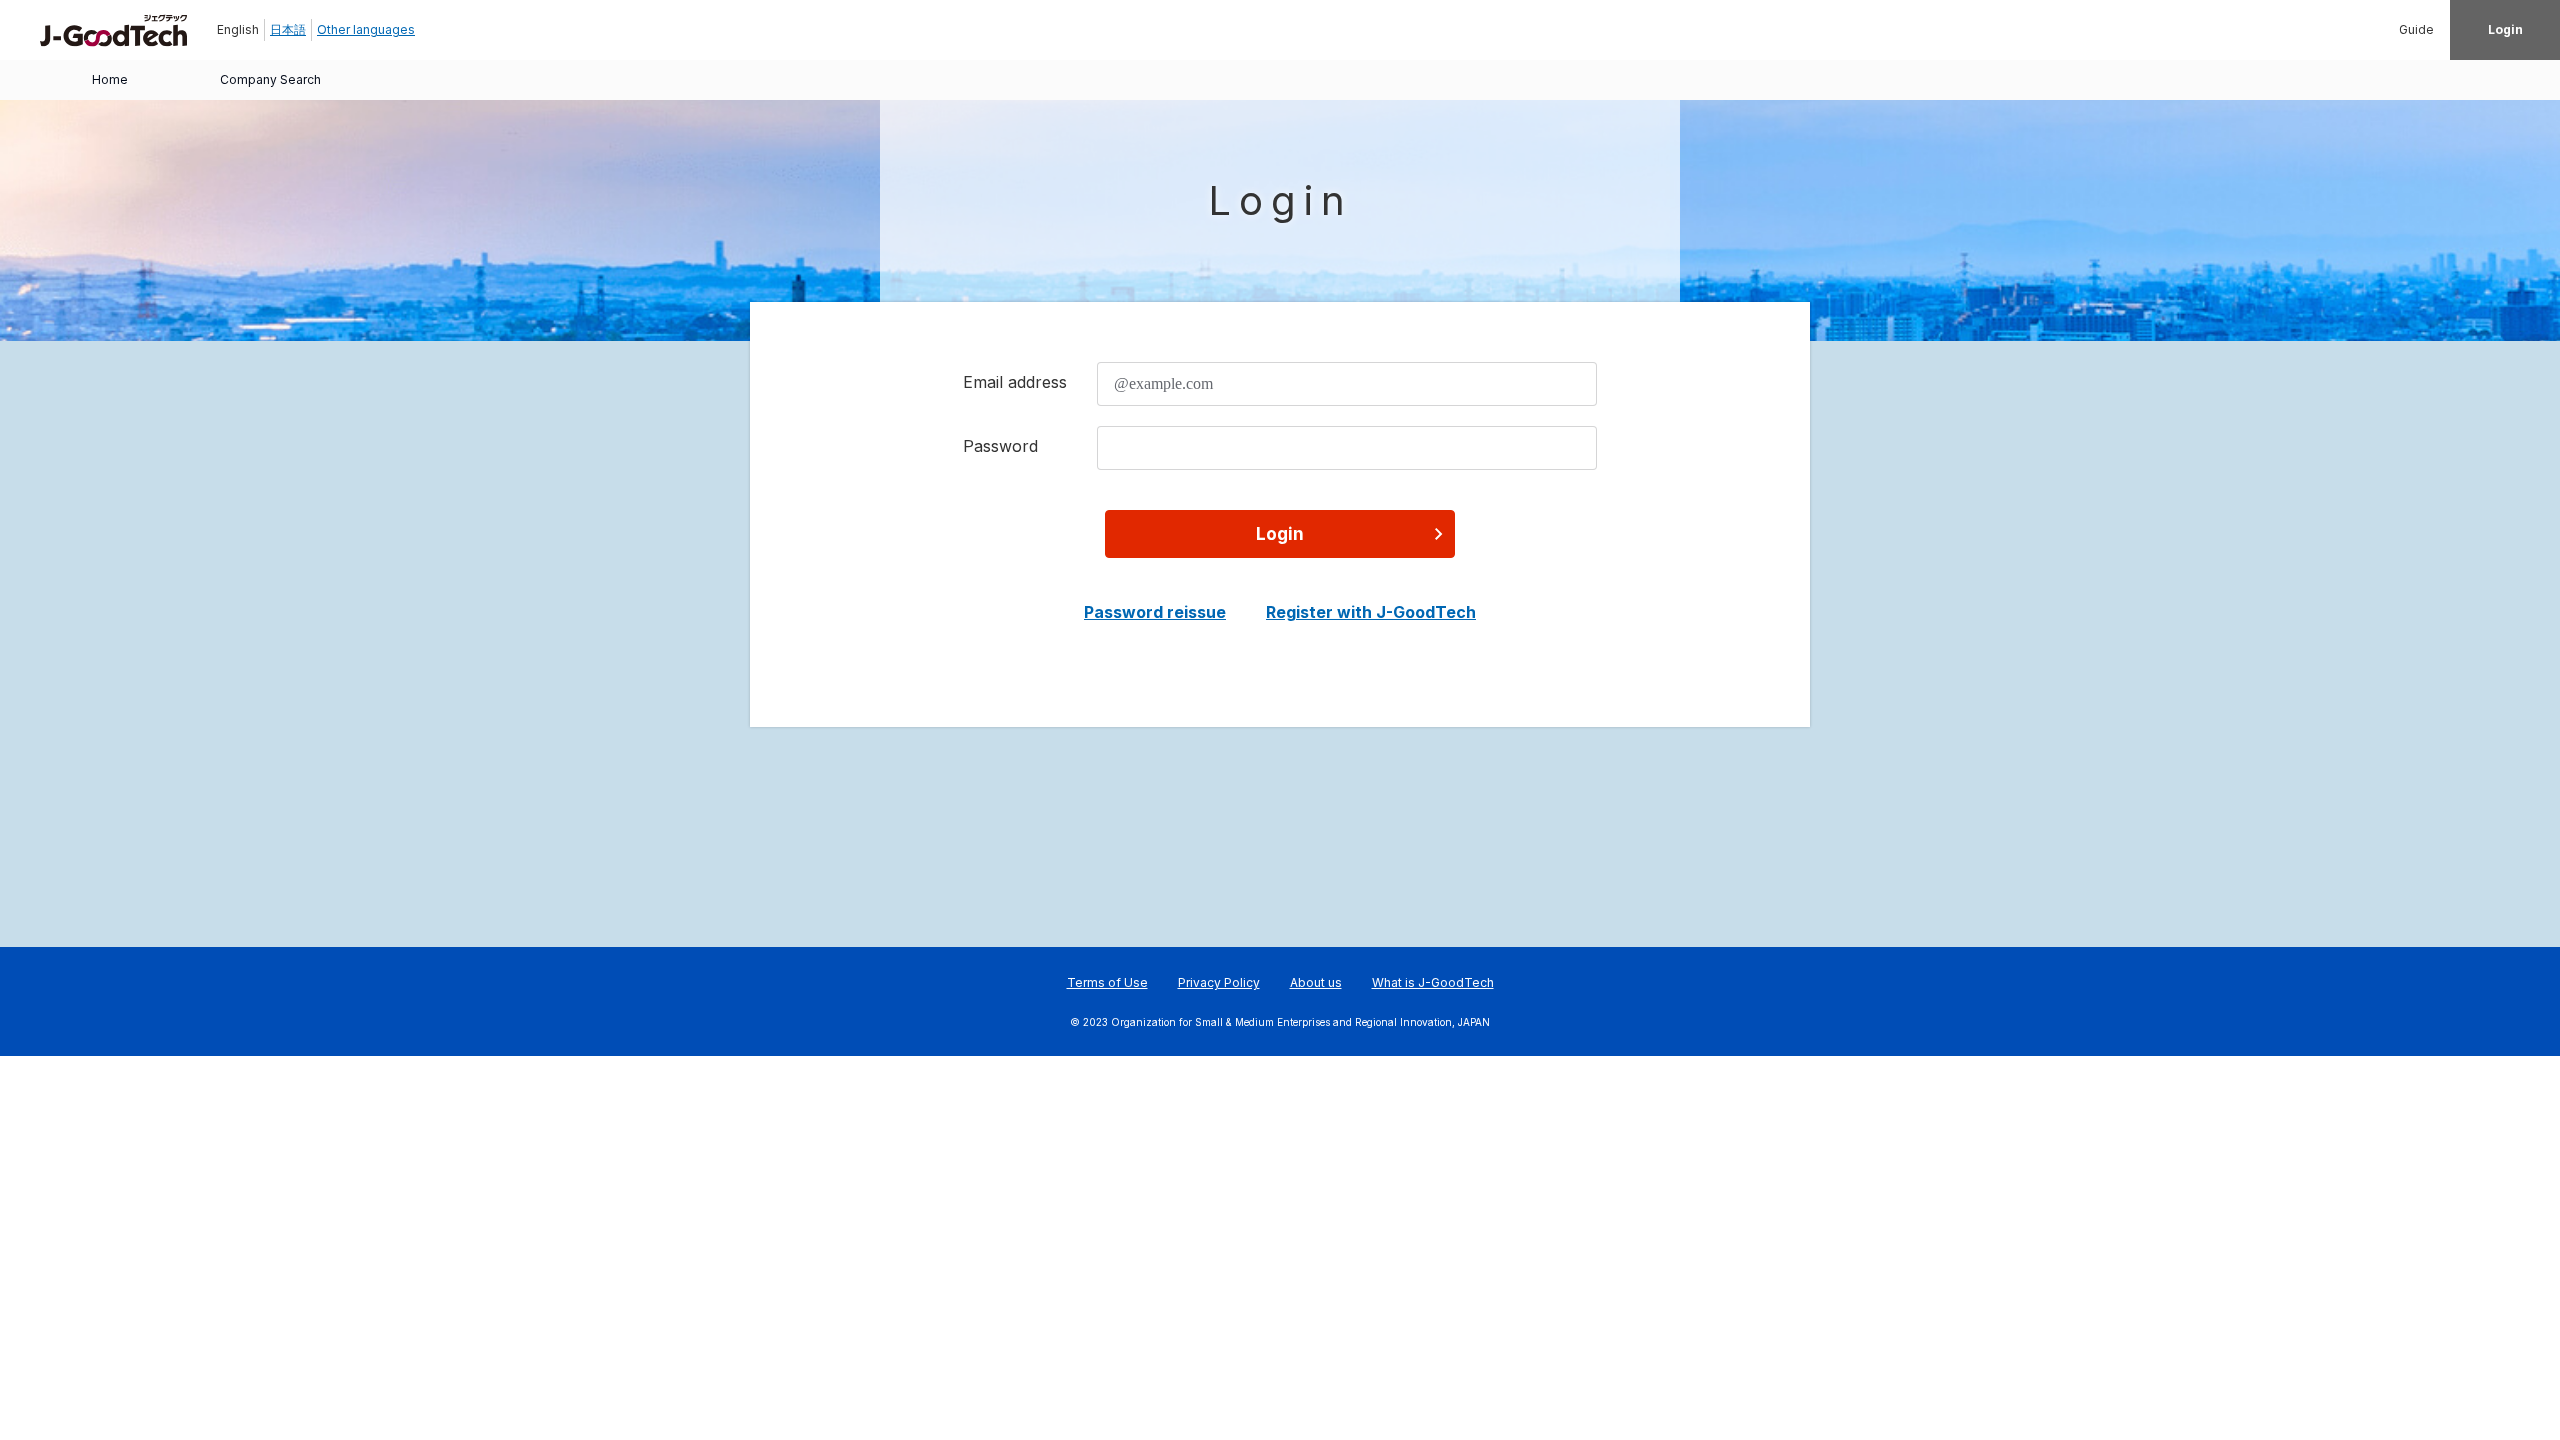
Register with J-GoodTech (1371, 612)
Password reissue (1155, 612)
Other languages (366, 29)
